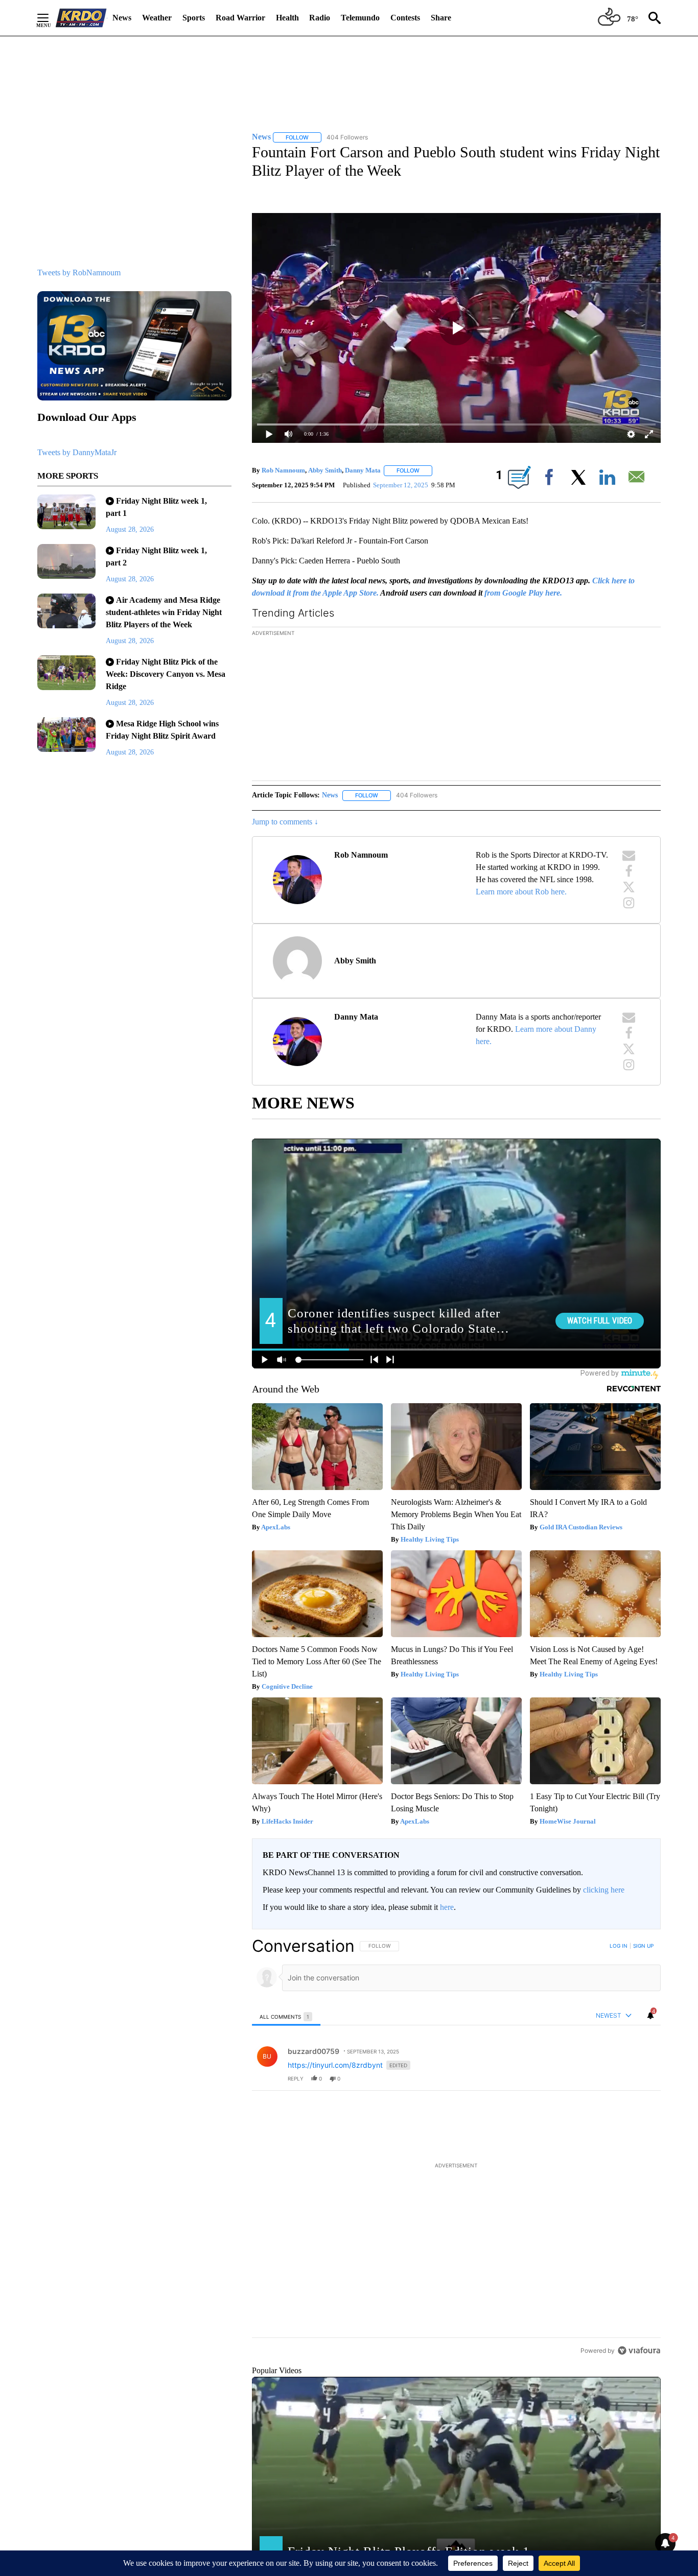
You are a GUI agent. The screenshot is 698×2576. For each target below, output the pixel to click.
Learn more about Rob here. (521, 892)
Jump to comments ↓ (285, 822)
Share (441, 18)
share (620, 2078)
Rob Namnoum (283, 470)
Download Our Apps (87, 417)
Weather (157, 18)
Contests (405, 18)
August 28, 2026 (130, 529)
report (643, 2078)
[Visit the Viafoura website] (639, 2350)
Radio (320, 18)
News (122, 18)
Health (287, 18)
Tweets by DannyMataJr (77, 452)
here (447, 1907)
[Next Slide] (653, 706)
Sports (194, 18)
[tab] (286, 2016)
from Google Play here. (523, 593)
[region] (456, 2148)
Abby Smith (325, 470)
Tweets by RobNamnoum (79, 273)
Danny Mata (363, 470)
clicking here (604, 1890)
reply (296, 2078)
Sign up (643, 1946)
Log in (619, 1946)
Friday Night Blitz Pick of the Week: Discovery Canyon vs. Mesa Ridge (166, 674)
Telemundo (360, 18)
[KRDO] (81, 18)
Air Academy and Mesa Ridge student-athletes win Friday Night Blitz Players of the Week (164, 612)
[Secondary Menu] (51, 18)
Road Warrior (240, 18)
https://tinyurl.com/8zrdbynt (335, 2065)
